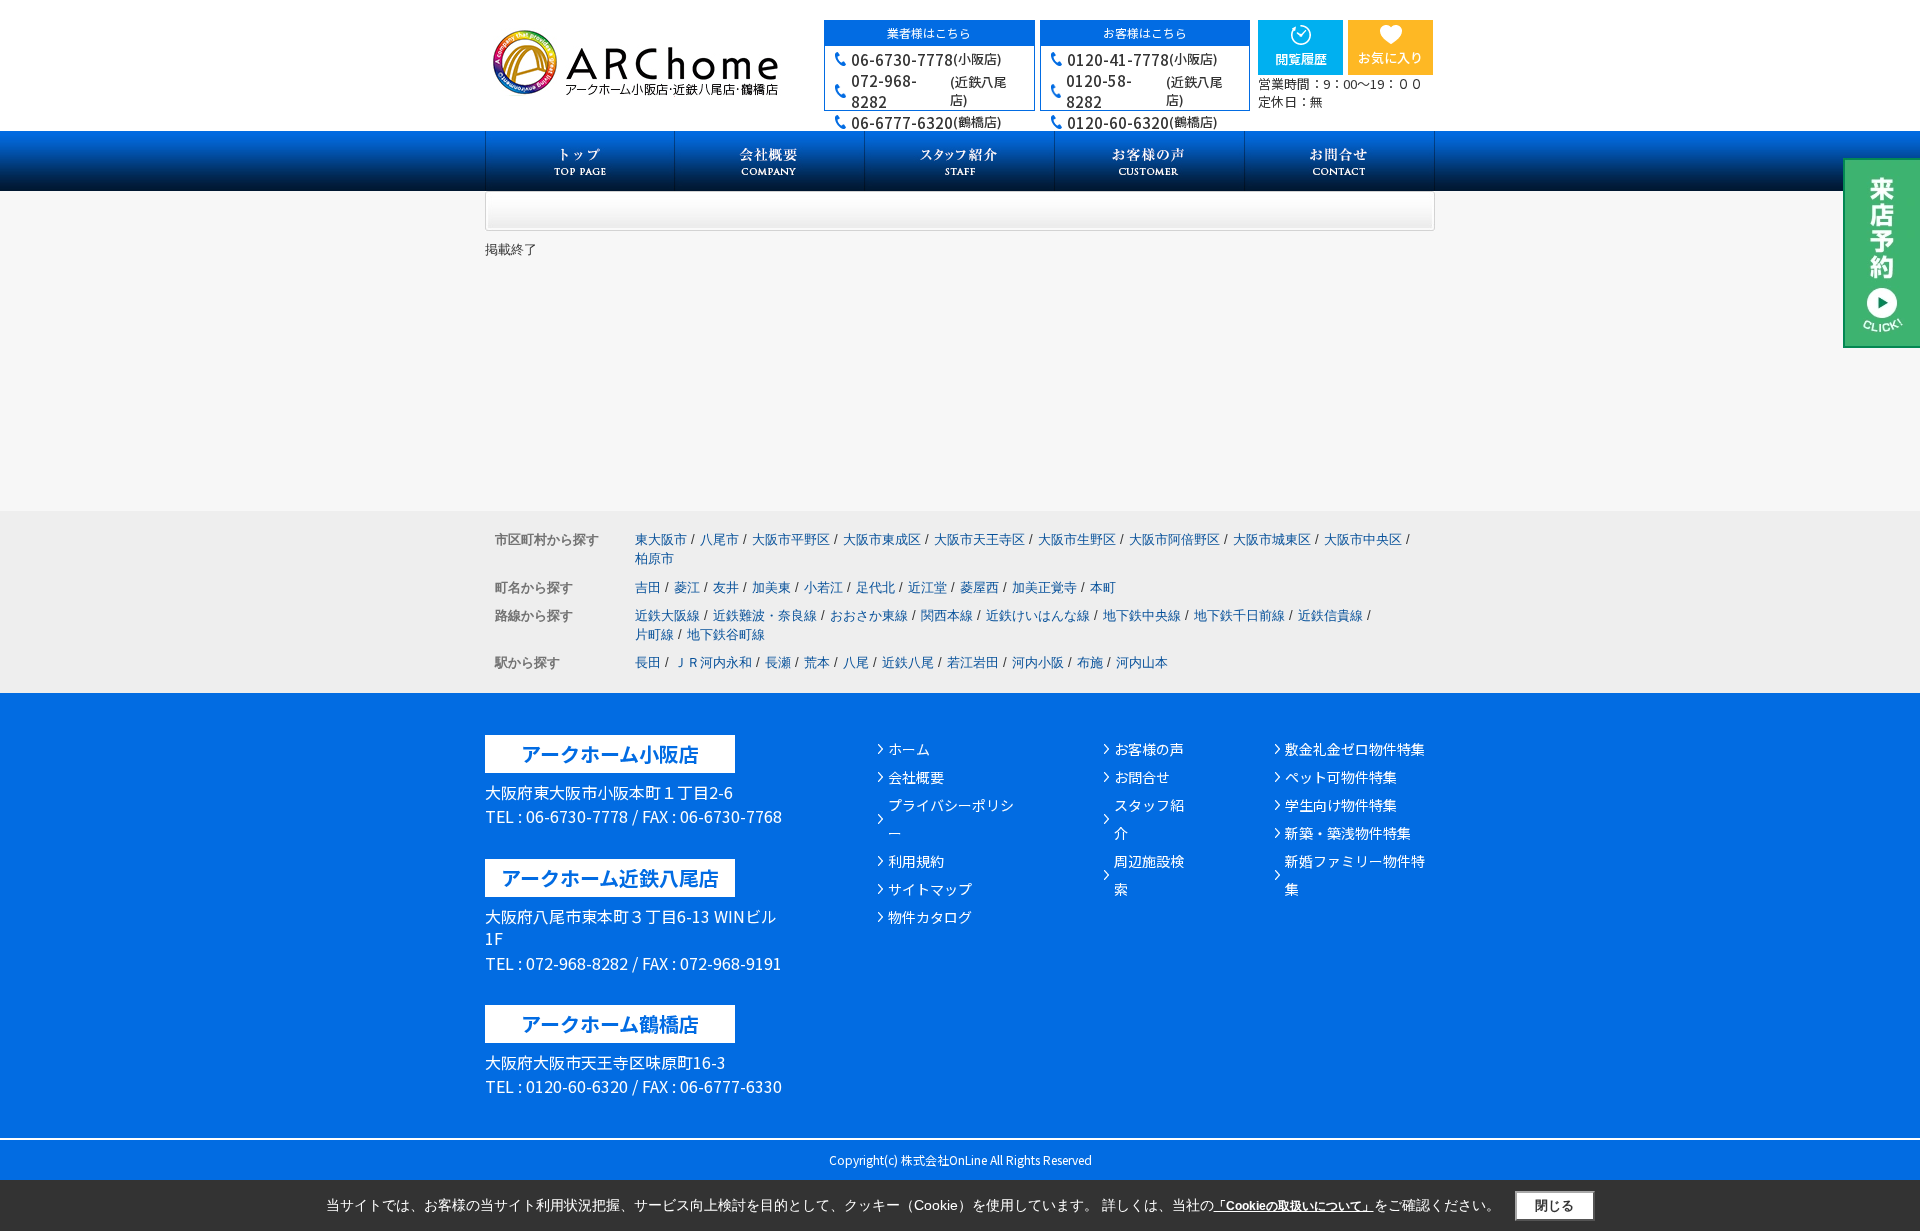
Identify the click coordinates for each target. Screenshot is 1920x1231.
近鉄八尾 (908, 662)
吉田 (648, 587)
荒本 (817, 662)
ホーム (909, 749)
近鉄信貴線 (1330, 615)
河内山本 (1142, 662)
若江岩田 (973, 662)
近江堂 (927, 587)
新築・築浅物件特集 (1348, 833)
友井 (726, 587)
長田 (648, 662)
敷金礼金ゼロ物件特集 (1355, 749)
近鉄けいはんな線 (1038, 615)
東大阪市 (661, 539)
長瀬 (778, 662)
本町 (1103, 587)
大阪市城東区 (1272, 539)
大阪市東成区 (882, 539)
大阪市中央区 (1363, 539)
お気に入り (1390, 57)
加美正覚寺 (1044, 587)
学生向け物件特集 (1341, 805)
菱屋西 (979, 587)
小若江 (823, 587)
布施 (1090, 662)
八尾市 (719, 539)
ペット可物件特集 (1341, 777)
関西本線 (947, 615)
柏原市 (654, 558)
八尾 (856, 662)
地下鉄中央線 (1142, 615)
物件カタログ (930, 917)
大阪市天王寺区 (979, 539)
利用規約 (916, 861)
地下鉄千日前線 (1239, 615)
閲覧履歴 (1301, 58)
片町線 (654, 634)
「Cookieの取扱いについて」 (1294, 1206)
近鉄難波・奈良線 (765, 615)
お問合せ (1142, 777)
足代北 (875, 587)
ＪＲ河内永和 (713, 662)
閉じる (1554, 1205)
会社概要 (916, 777)
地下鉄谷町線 (726, 634)
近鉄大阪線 (667, 615)
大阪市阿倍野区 (1174, 539)
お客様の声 (1149, 749)
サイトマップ (930, 889)
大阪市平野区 (791, 539)
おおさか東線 (869, 615)
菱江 (687, 587)
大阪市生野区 (1077, 539)
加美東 (771, 587)
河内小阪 (1038, 662)
